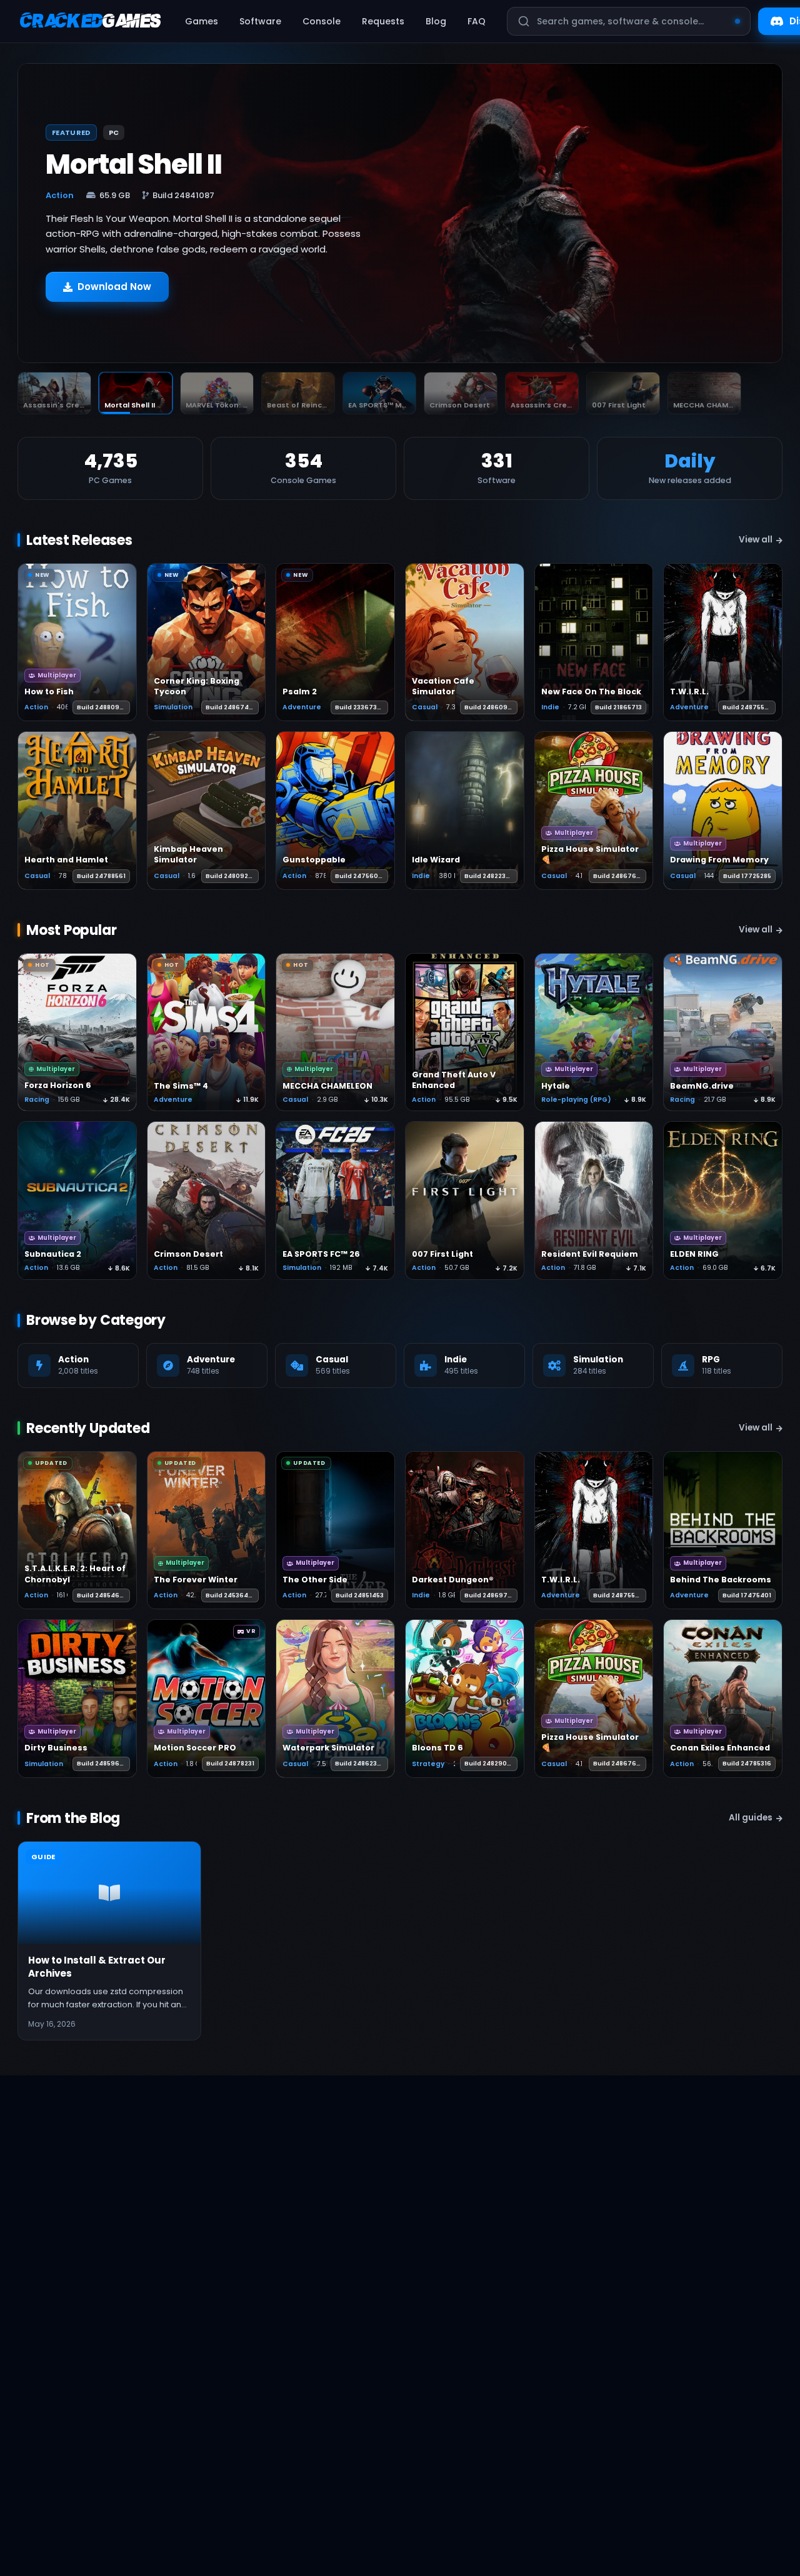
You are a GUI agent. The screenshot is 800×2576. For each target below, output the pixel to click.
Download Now (114, 293)
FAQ (477, 21)
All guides (751, 1818)
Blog (436, 21)
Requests (383, 21)
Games (202, 21)
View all (756, 540)
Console (322, 21)
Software (260, 21)
